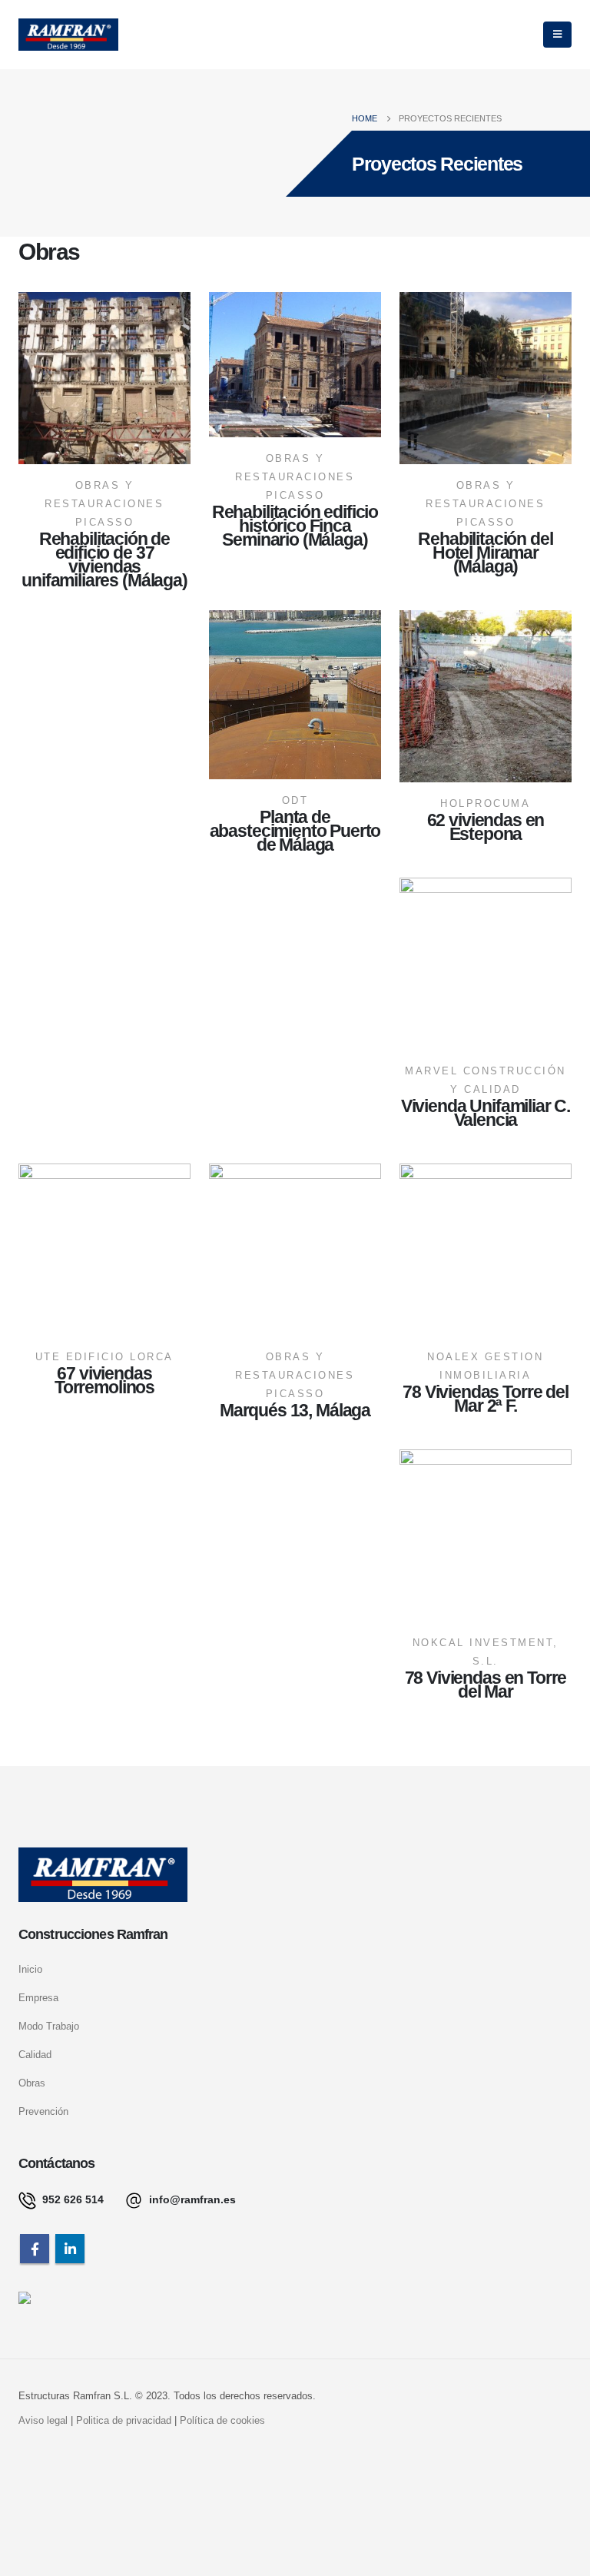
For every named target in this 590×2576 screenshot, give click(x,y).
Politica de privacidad (124, 2421)
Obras (32, 2083)
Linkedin (70, 2249)
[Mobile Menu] (557, 35)
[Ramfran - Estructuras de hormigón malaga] (68, 35)
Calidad (35, 2055)
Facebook (35, 2249)
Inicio (30, 1970)
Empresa (38, 1998)
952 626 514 (71, 2199)
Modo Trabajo (49, 2027)
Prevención (43, 2112)
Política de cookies (222, 2421)
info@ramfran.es (191, 2199)
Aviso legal (43, 2421)
